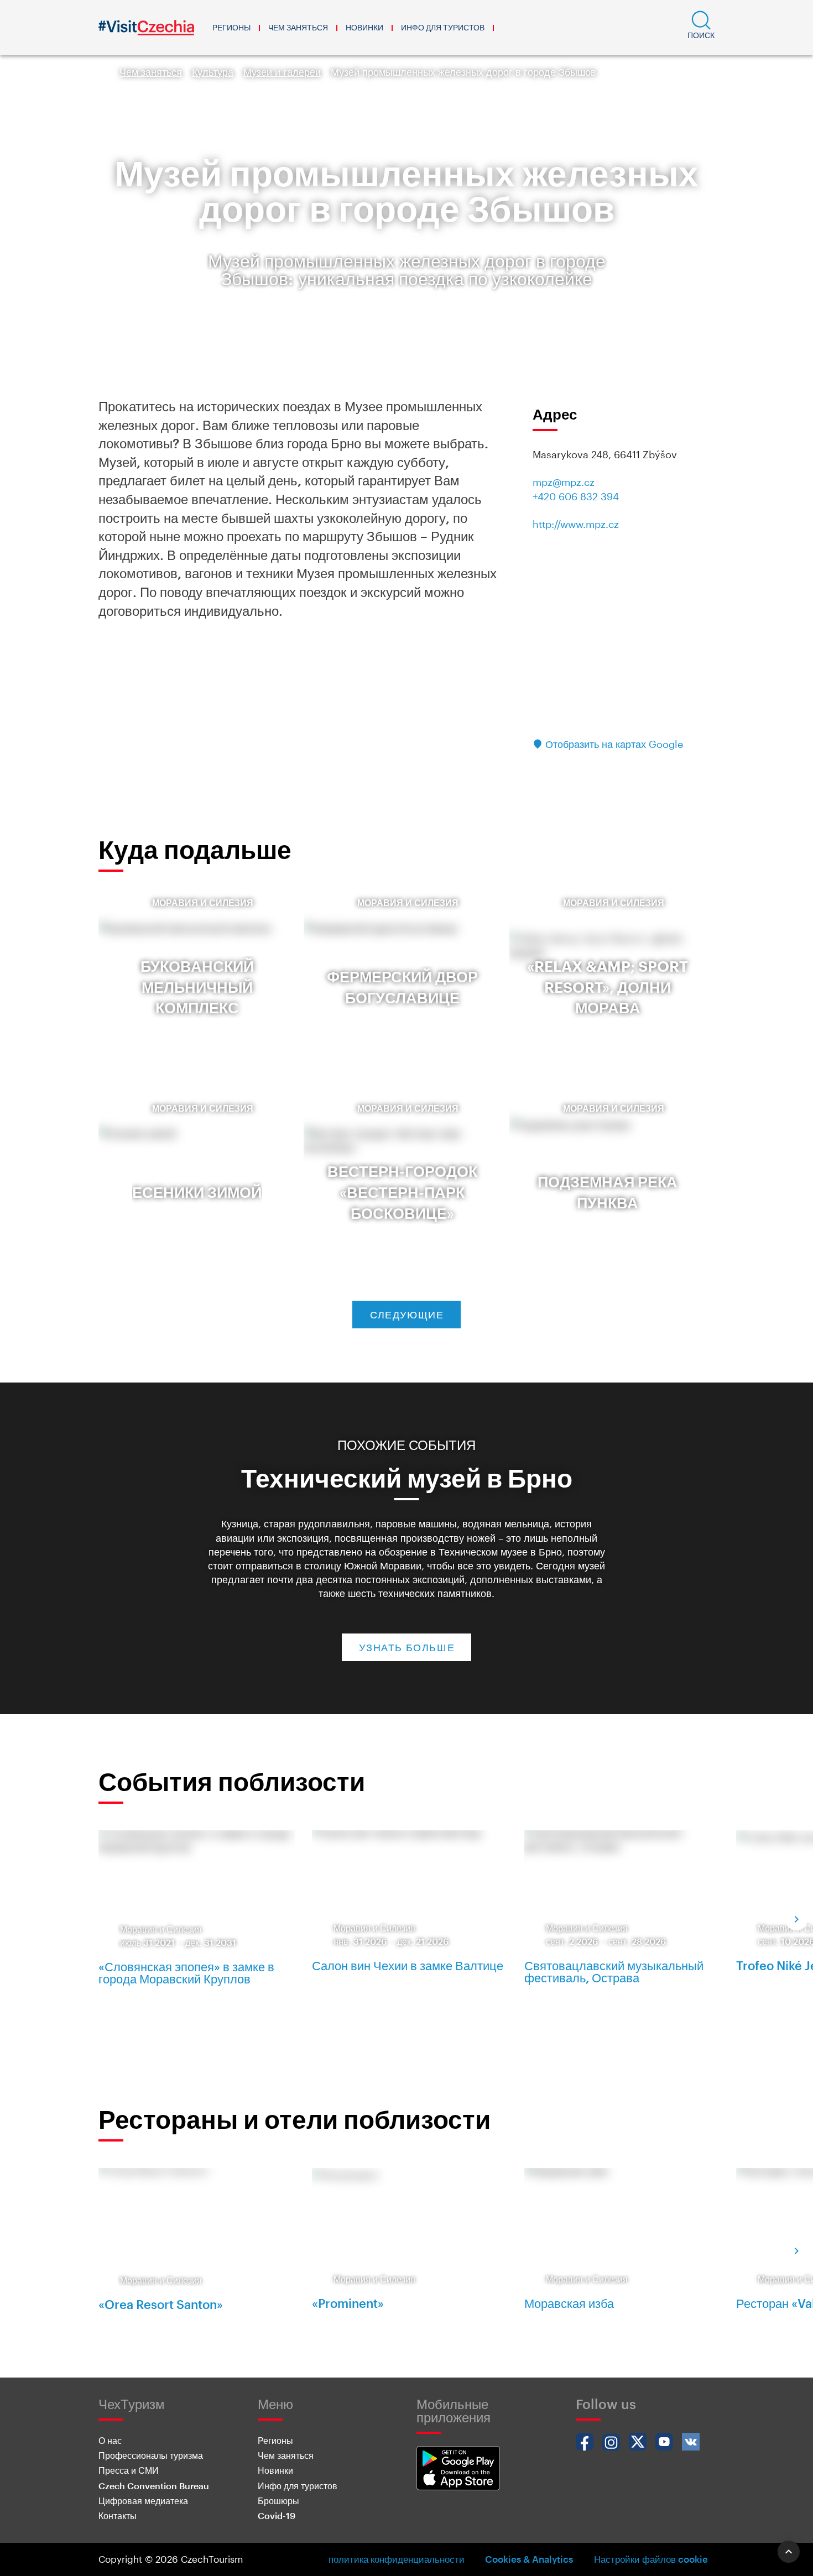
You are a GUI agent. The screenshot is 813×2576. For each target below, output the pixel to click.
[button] (701, 28)
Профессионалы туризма (151, 2455)
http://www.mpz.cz (576, 524)
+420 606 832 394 (576, 496)
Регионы (231, 27)
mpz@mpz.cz (564, 482)
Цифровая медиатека (143, 2501)
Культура (213, 72)
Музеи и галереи (282, 72)
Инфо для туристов (443, 27)
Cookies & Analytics (529, 2559)
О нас (110, 2440)
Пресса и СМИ (129, 2470)
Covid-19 (277, 2515)
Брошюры (278, 2501)
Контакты (118, 2515)
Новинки (364, 27)
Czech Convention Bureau (154, 2486)
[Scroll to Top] (789, 2552)
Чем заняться (298, 27)
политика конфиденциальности (397, 2559)
